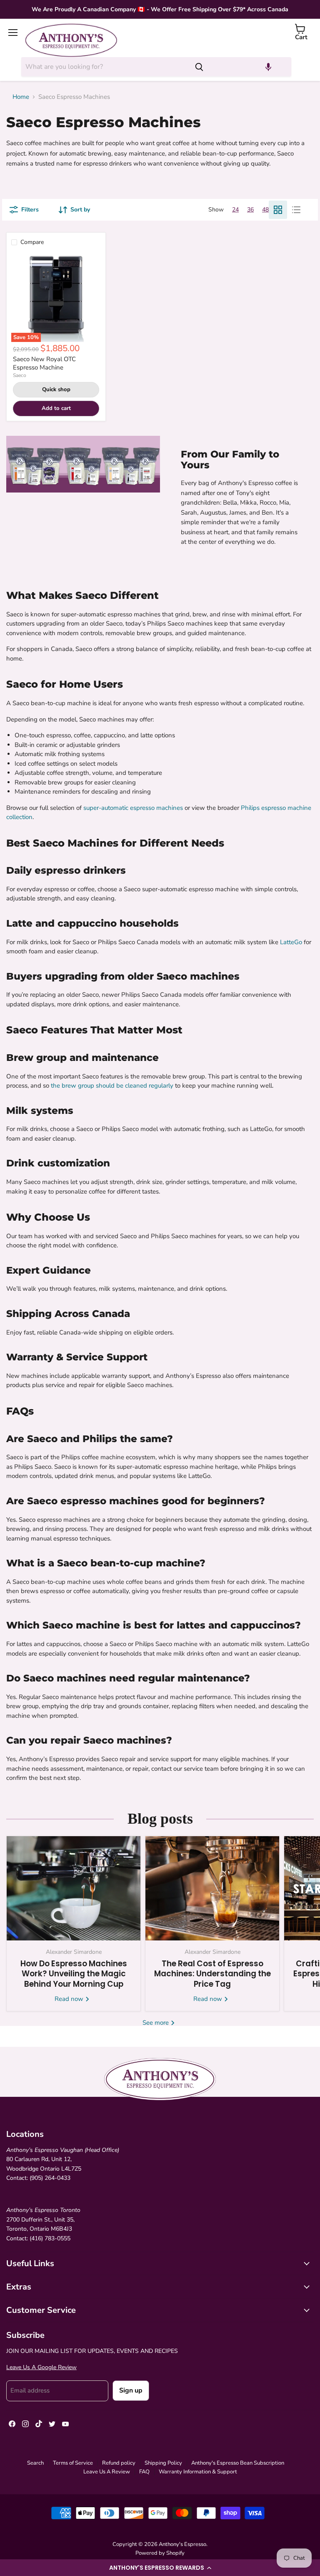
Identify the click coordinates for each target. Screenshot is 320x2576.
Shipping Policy (163, 2463)
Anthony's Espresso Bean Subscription (238, 2463)
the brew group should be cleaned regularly (112, 1086)
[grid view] (278, 210)
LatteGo (291, 942)
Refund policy (119, 2463)
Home (21, 97)
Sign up (131, 2390)
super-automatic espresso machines (132, 808)
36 (250, 210)
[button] (160, 2568)
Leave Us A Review (107, 2472)
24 (235, 210)
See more (156, 2023)
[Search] (199, 67)
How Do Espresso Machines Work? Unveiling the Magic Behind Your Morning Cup (74, 1974)
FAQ (144, 2472)
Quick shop (56, 390)
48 (265, 210)
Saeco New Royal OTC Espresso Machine (44, 363)
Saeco (20, 375)
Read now (70, 1999)
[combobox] (105, 67)
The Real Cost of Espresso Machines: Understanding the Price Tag (212, 1974)
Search (35, 2463)
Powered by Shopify (160, 2553)
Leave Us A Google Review (41, 2367)
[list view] (296, 210)
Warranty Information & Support (198, 2472)
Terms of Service (73, 2463)
